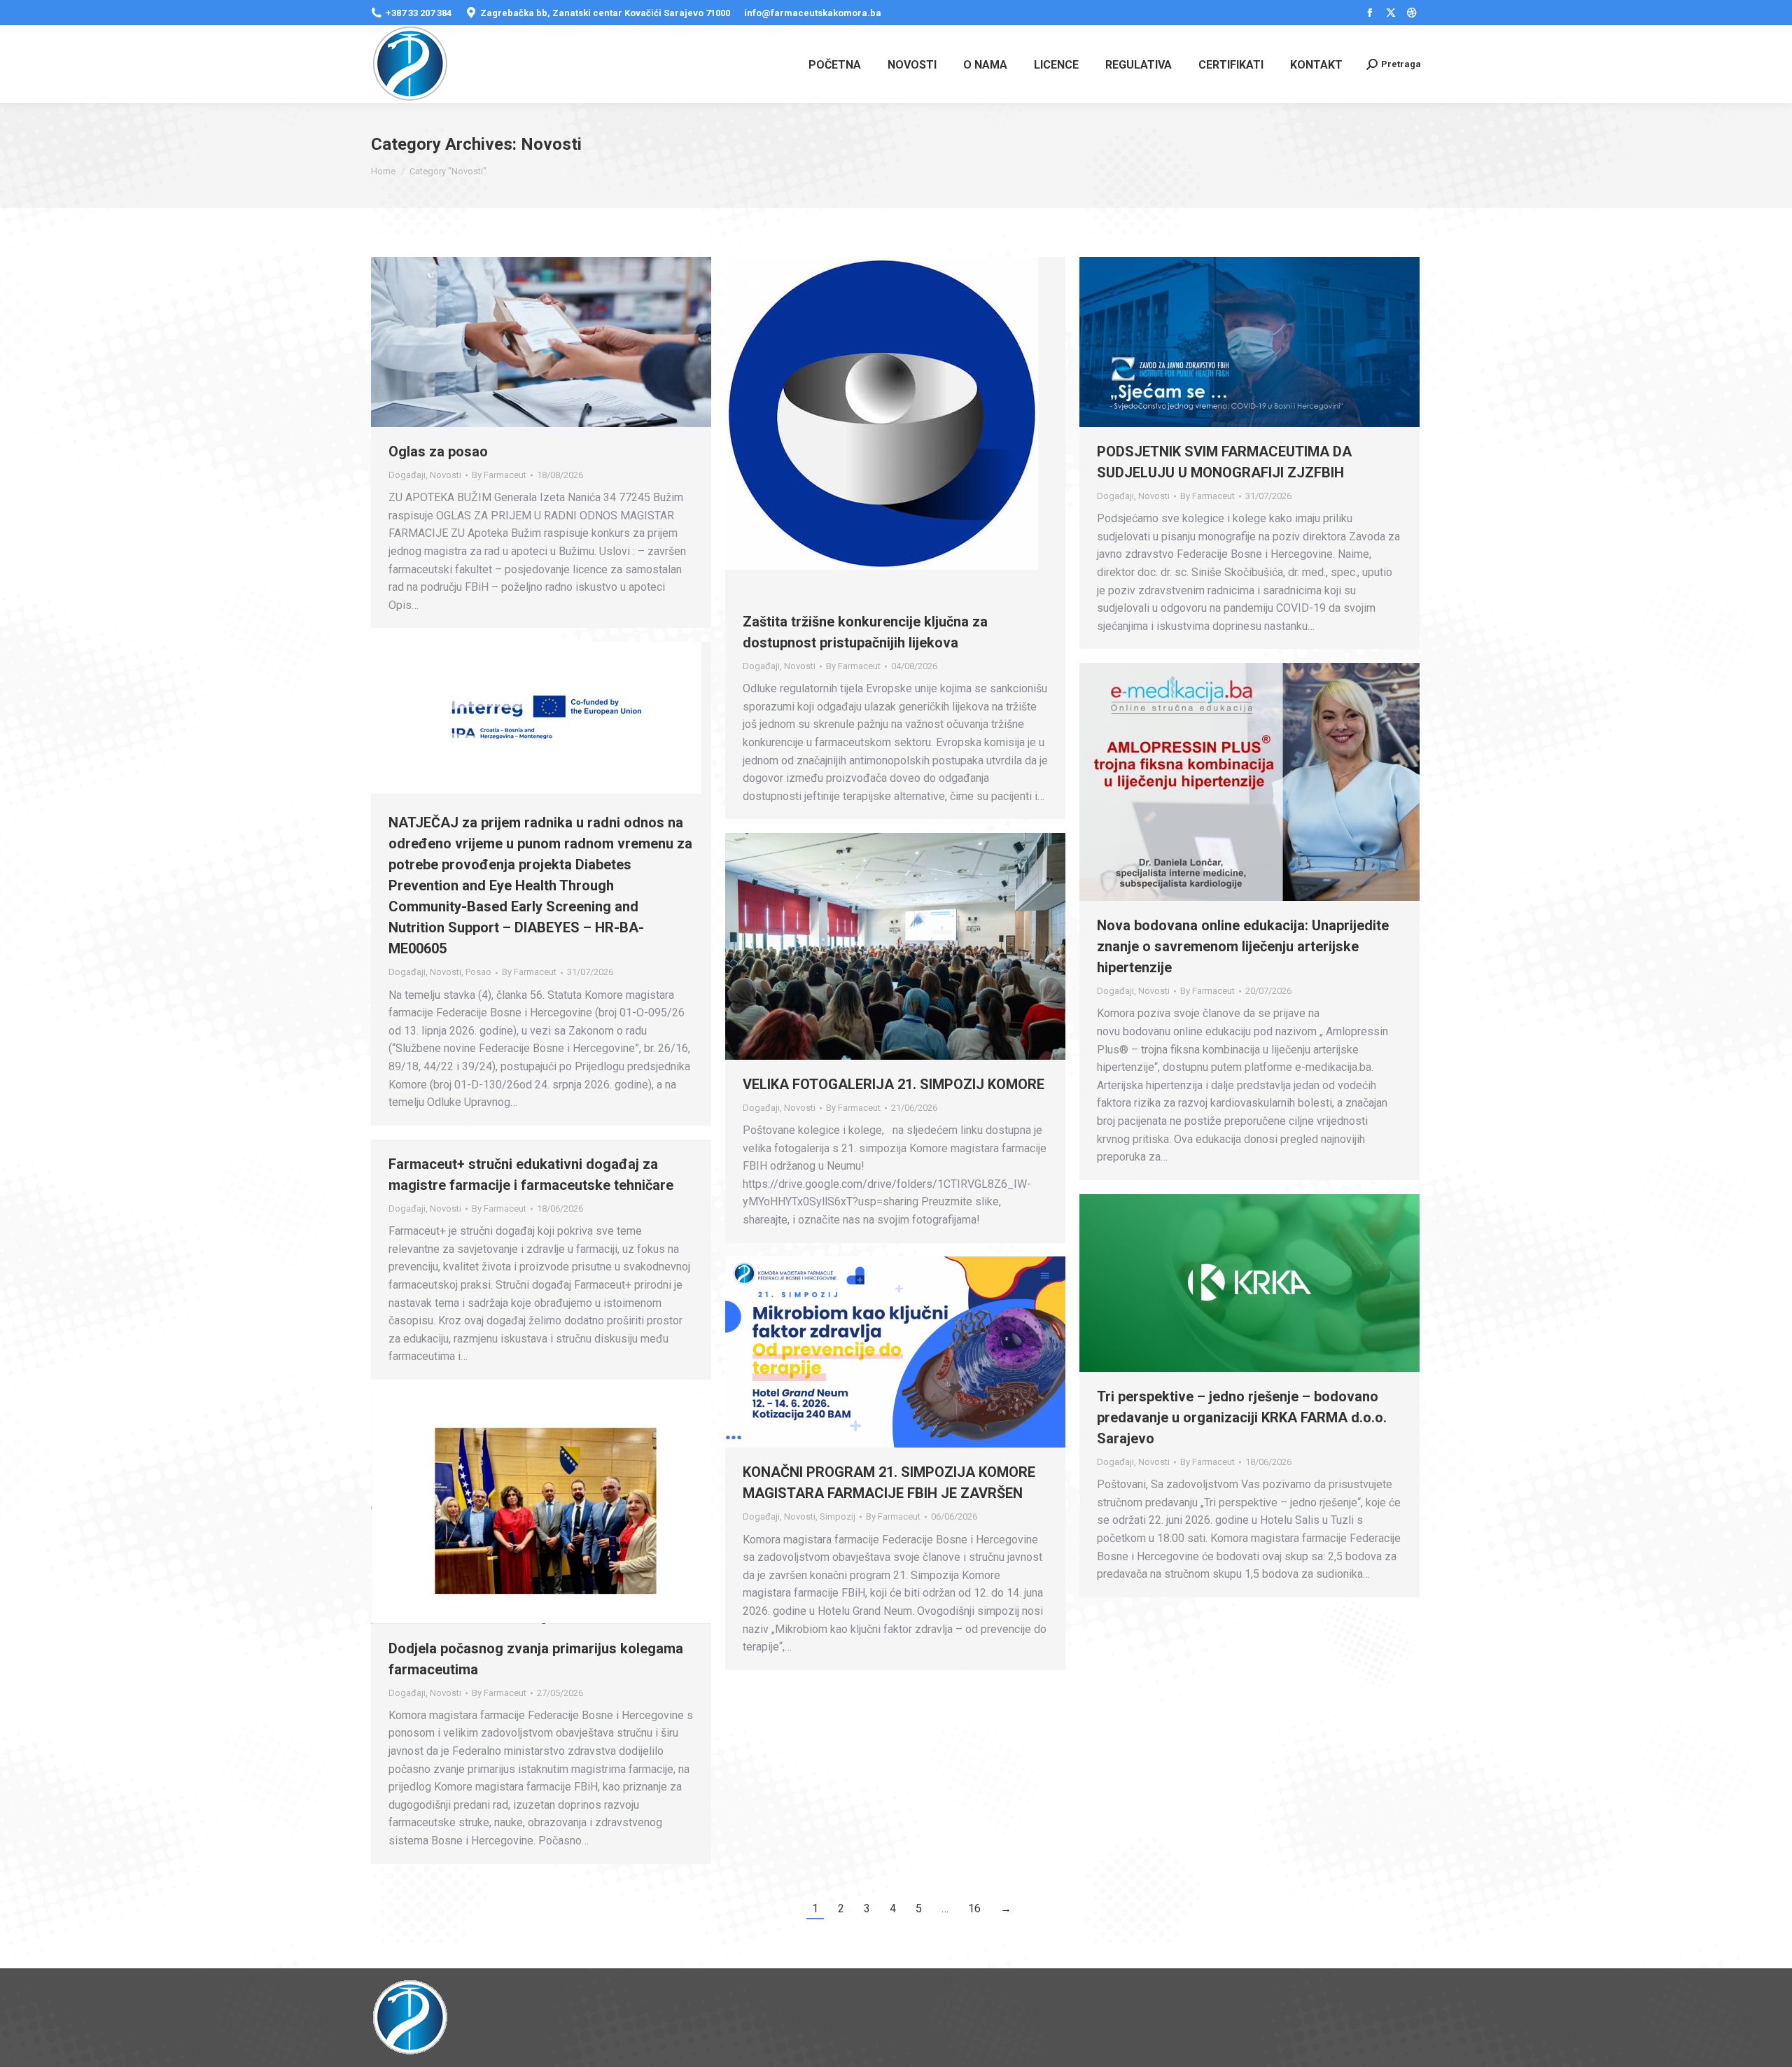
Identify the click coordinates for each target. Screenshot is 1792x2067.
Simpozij (838, 1516)
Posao (478, 972)
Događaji (407, 475)
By (499, 475)
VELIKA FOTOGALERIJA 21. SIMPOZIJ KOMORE (894, 1084)
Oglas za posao (438, 451)
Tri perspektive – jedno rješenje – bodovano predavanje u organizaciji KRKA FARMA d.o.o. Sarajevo (1242, 1417)
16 (974, 1908)
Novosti (446, 475)
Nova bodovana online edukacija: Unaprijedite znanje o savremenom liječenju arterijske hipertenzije (1243, 946)
